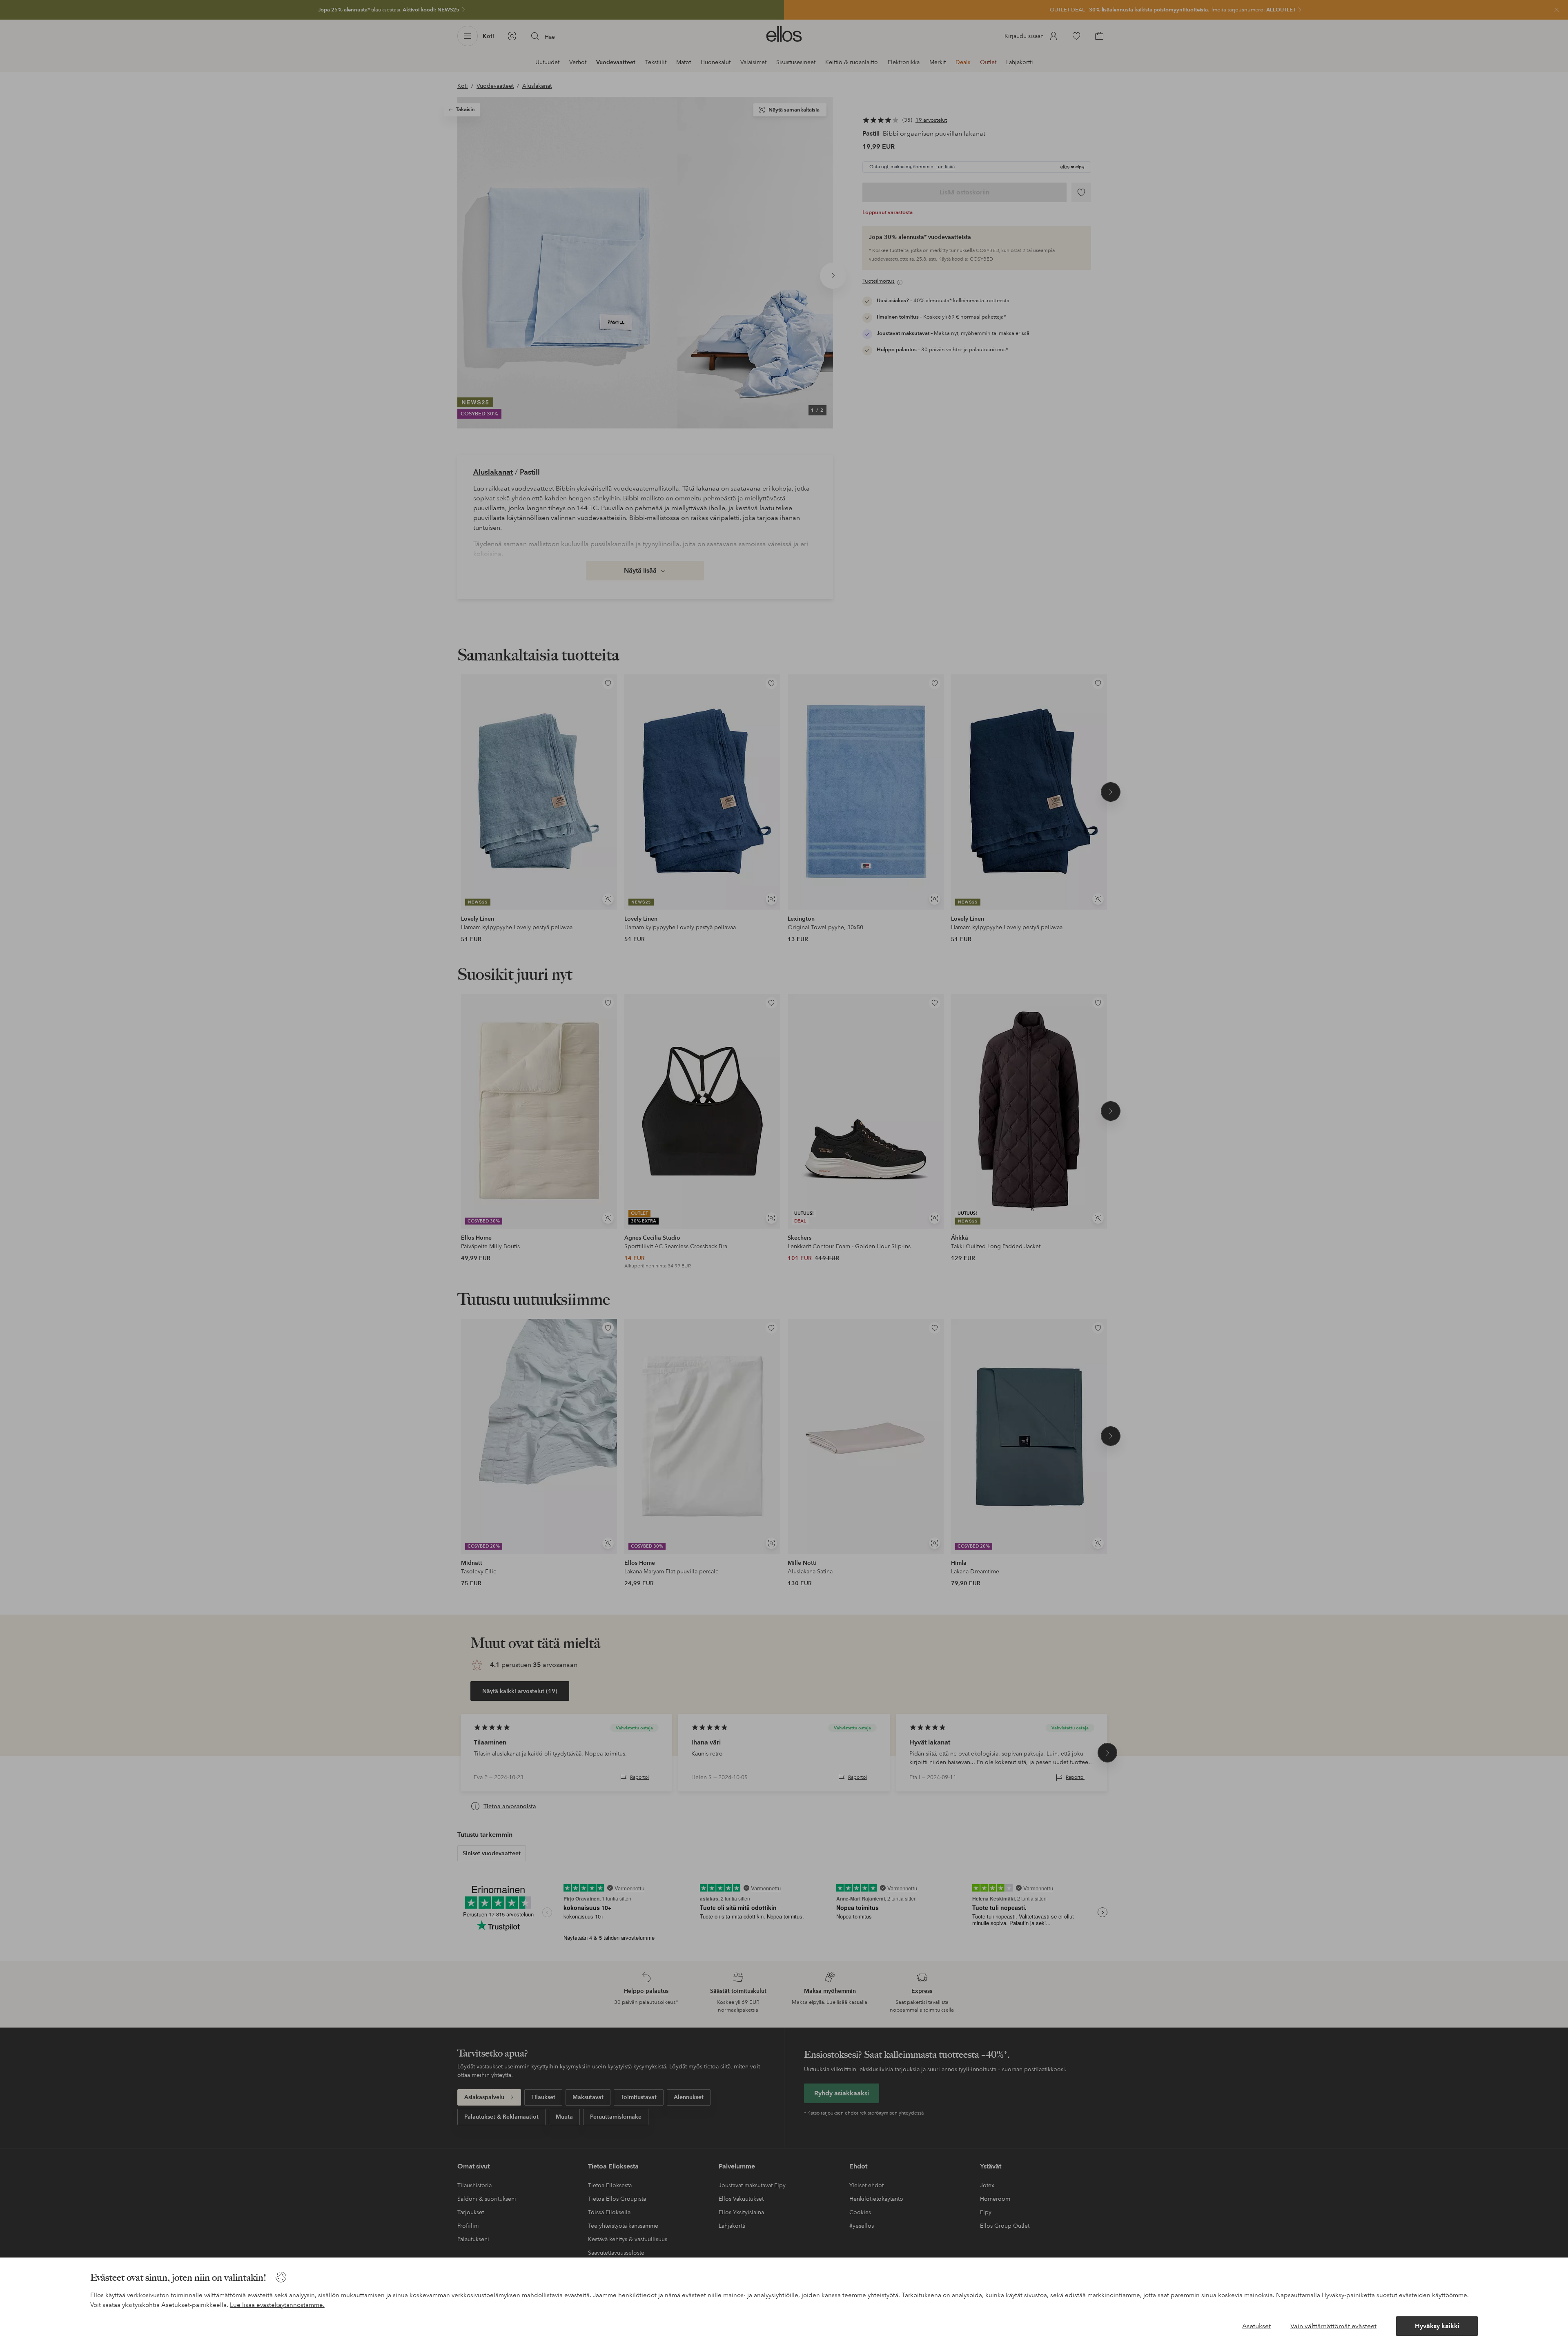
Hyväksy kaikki (1437, 2326)
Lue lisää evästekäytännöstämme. (277, 2305)
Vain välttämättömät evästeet (1333, 2326)
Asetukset (1256, 2326)
